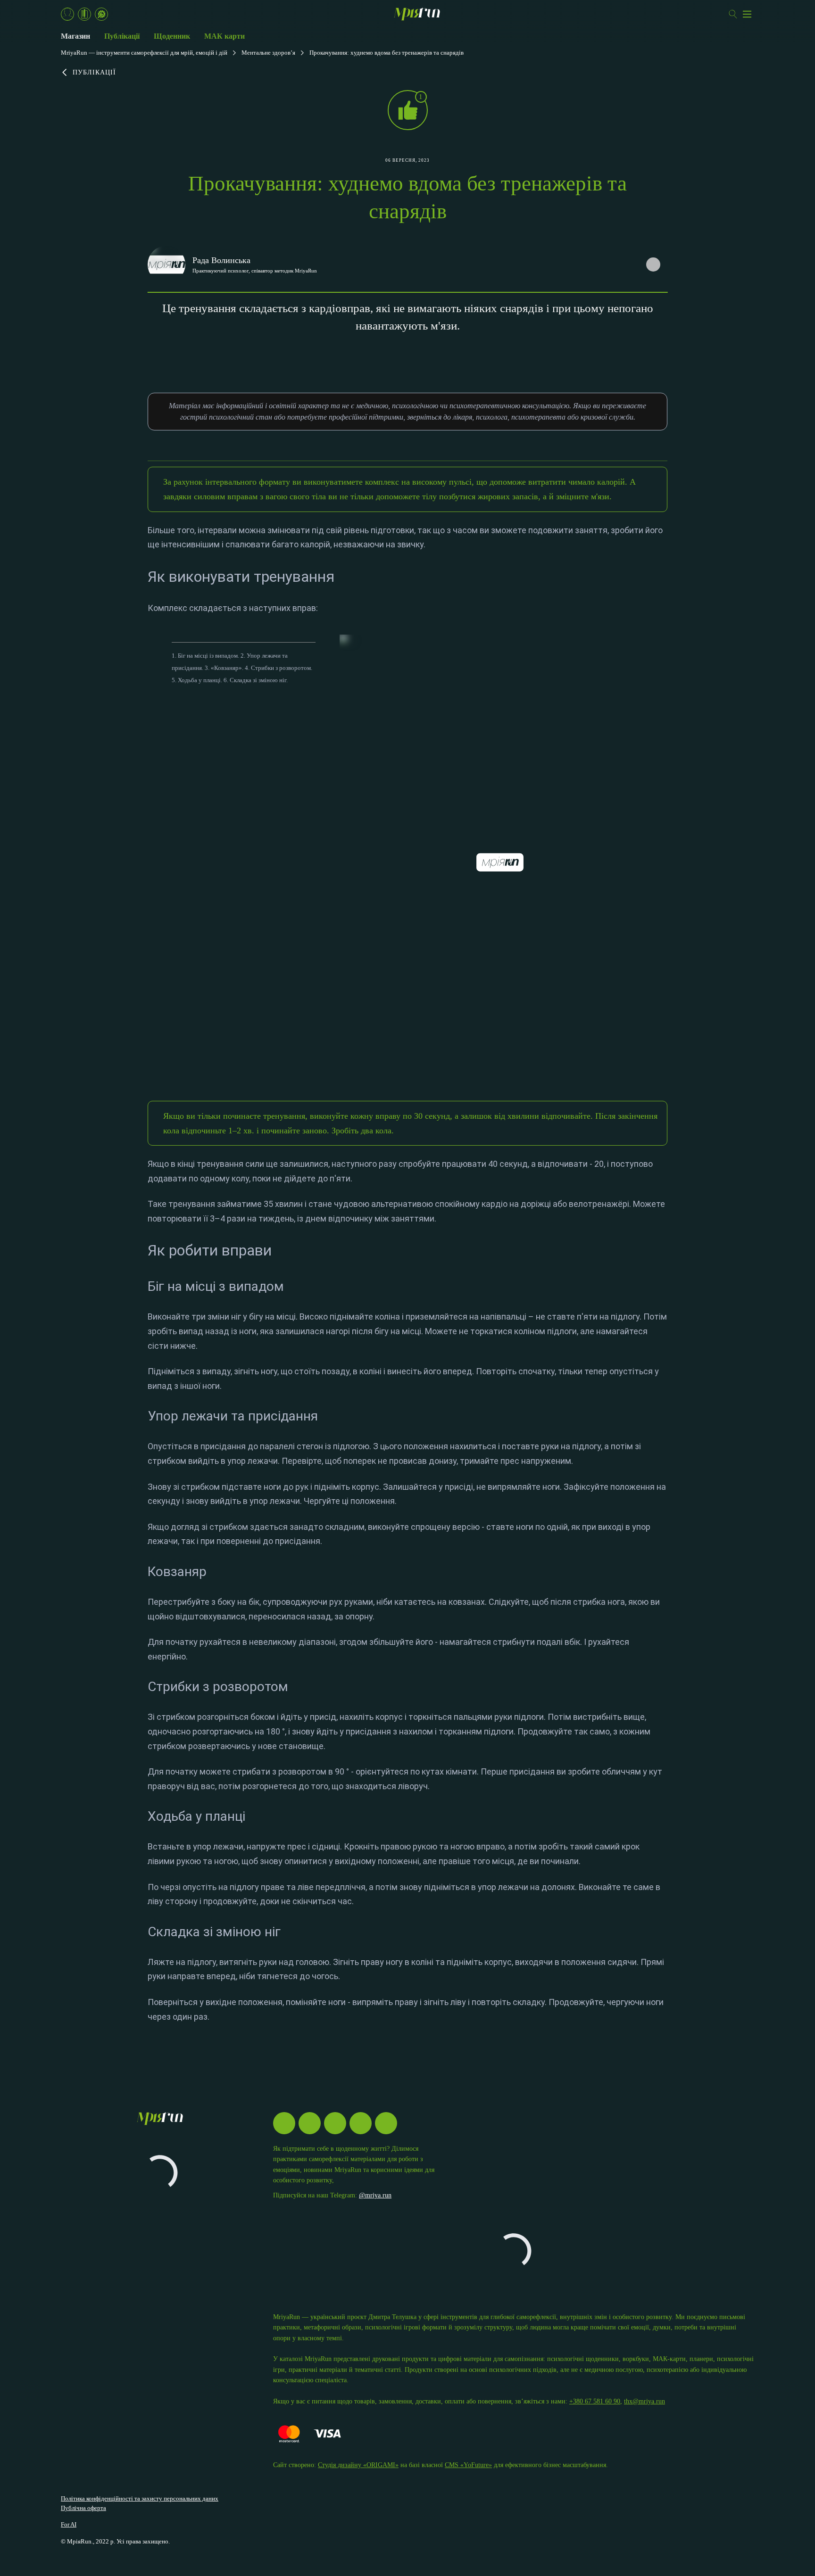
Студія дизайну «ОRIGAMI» (358, 2465)
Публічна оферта (83, 2508)
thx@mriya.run (645, 2401)
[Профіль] (67, 14)
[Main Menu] (747, 14)
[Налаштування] (101, 14)
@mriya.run (375, 2195)
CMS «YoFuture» (468, 2465)
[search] (733, 14)
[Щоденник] (84, 14)
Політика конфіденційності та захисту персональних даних (140, 2498)
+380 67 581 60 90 (595, 2401)
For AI (69, 2524)
